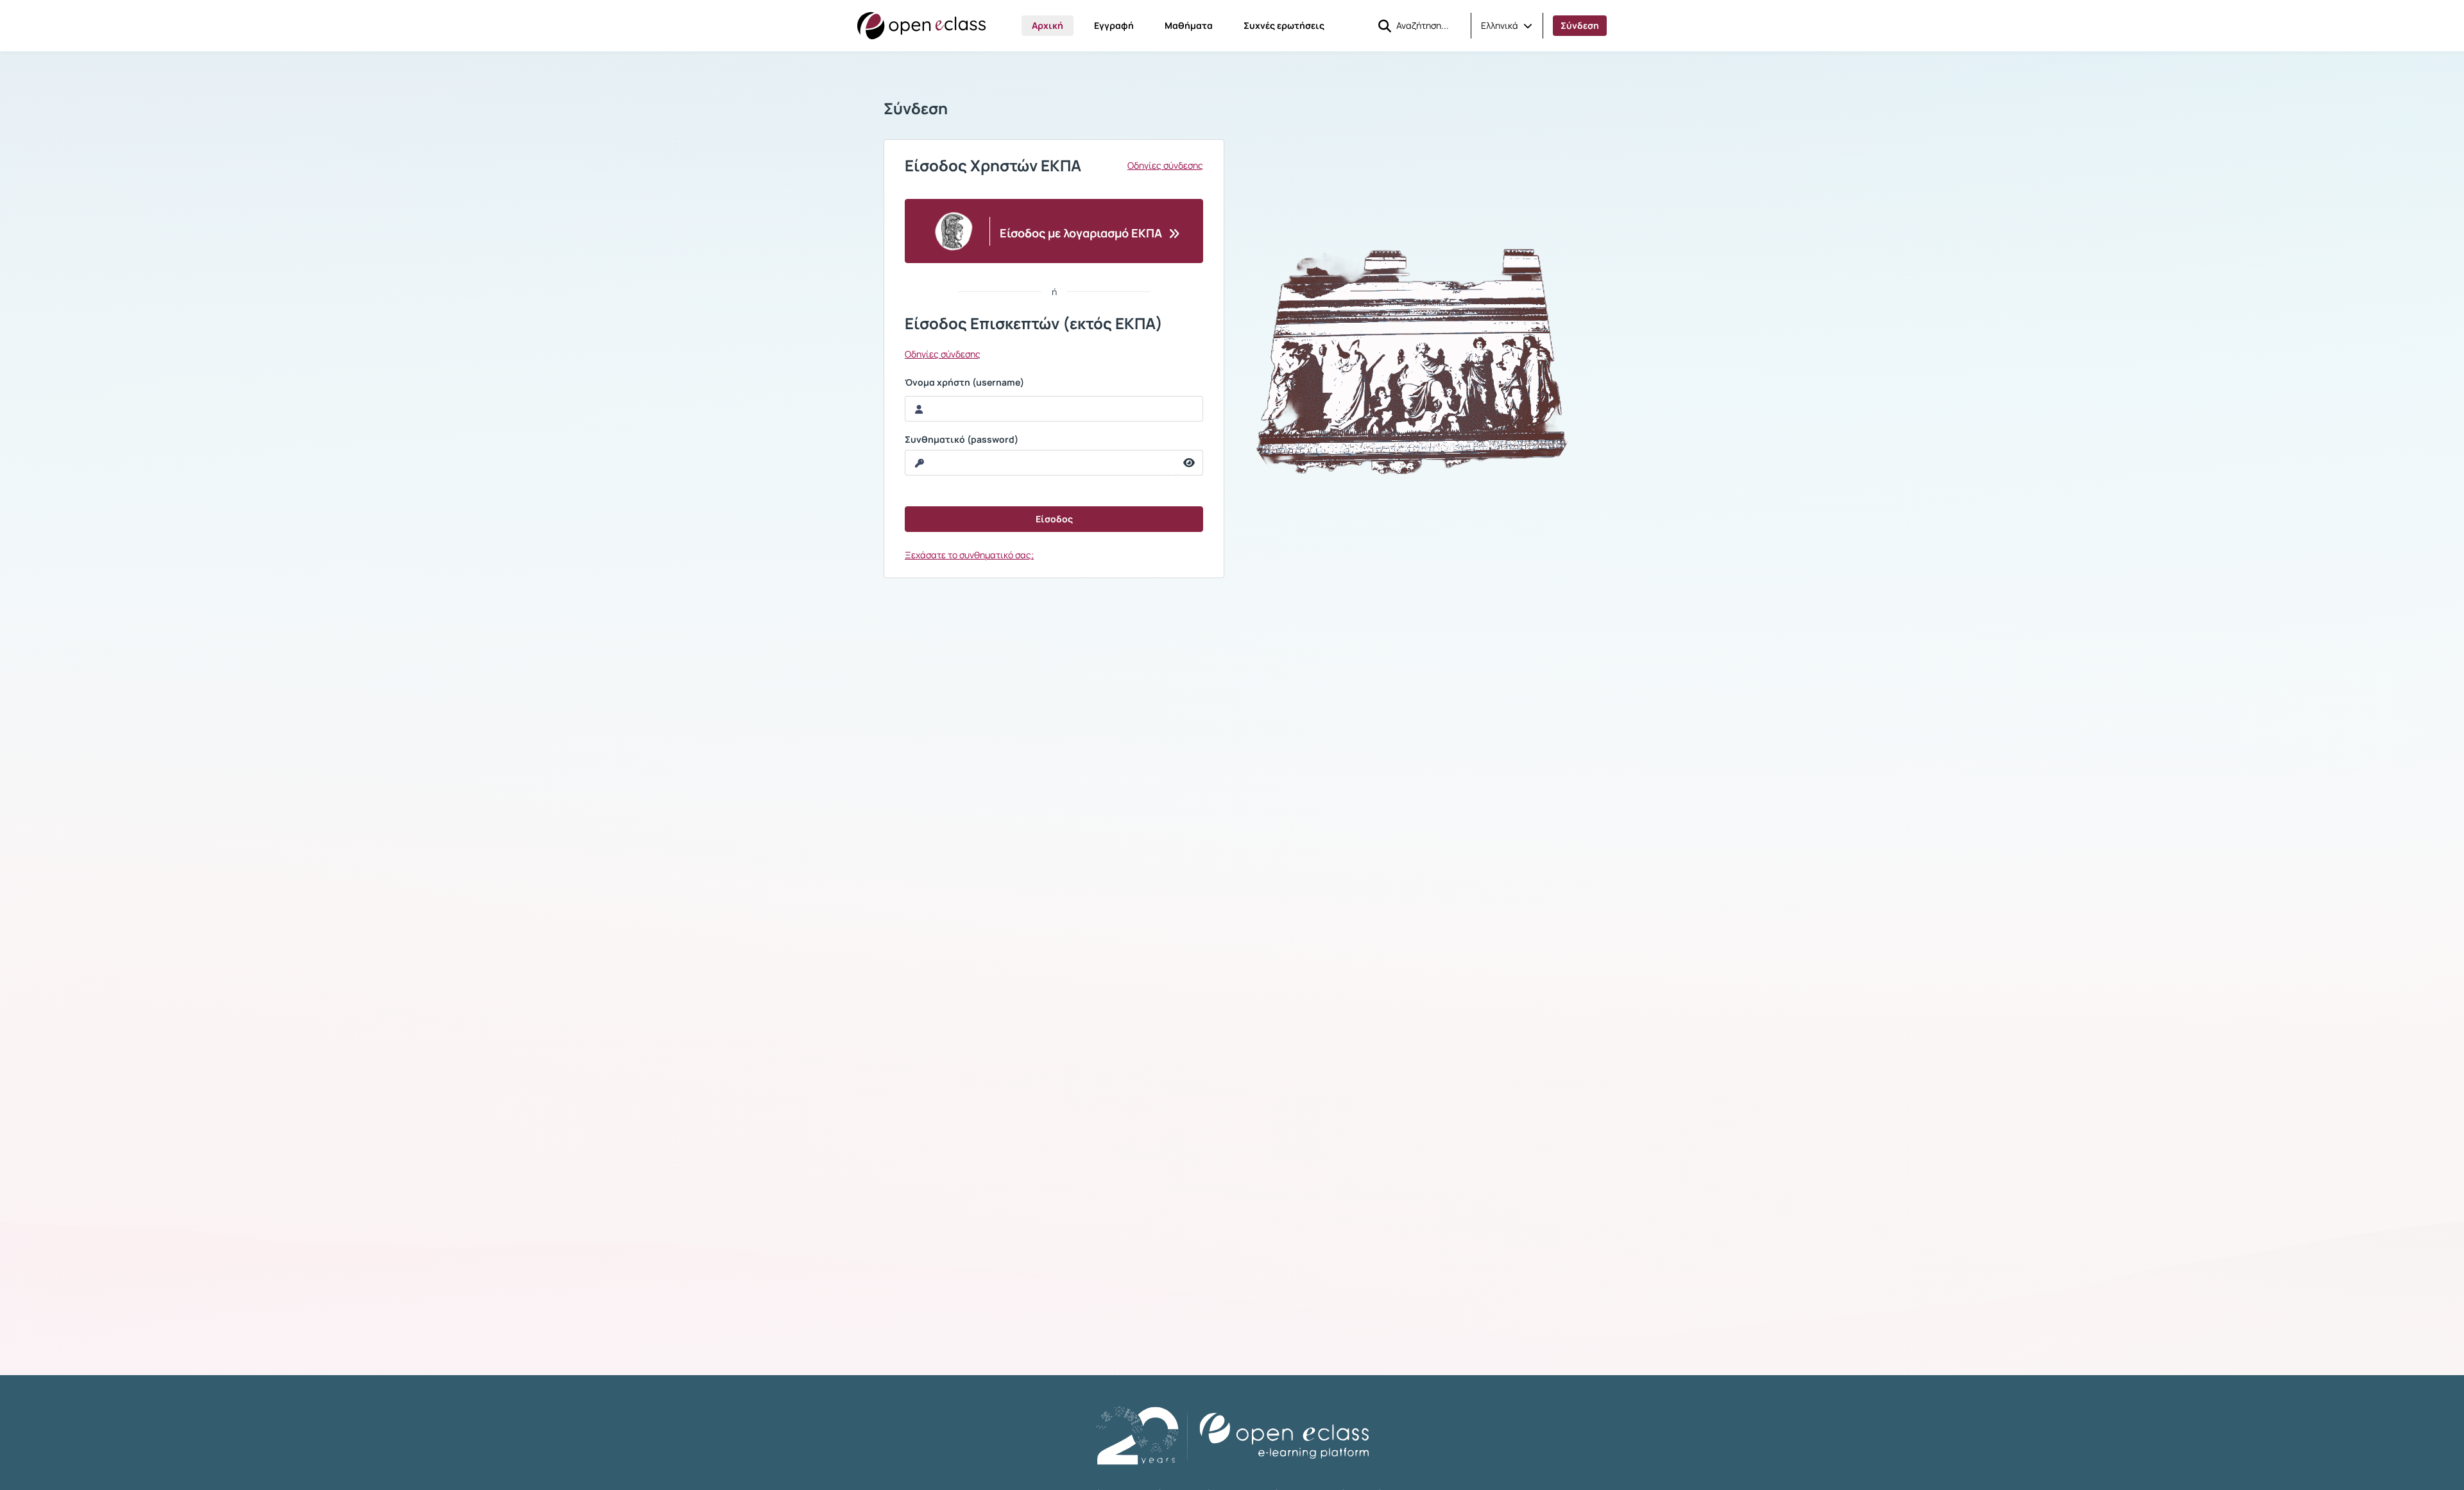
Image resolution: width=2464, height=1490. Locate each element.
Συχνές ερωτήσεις (1284, 25)
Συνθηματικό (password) (962, 440)
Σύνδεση (1580, 25)
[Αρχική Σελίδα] (921, 26)
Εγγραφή (1114, 25)
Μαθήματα (1189, 25)
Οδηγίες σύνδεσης (1165, 166)
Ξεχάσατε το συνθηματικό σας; (969, 555)
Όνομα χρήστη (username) (964, 382)
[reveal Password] (1189, 463)
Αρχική (1048, 25)
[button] (1507, 26)
